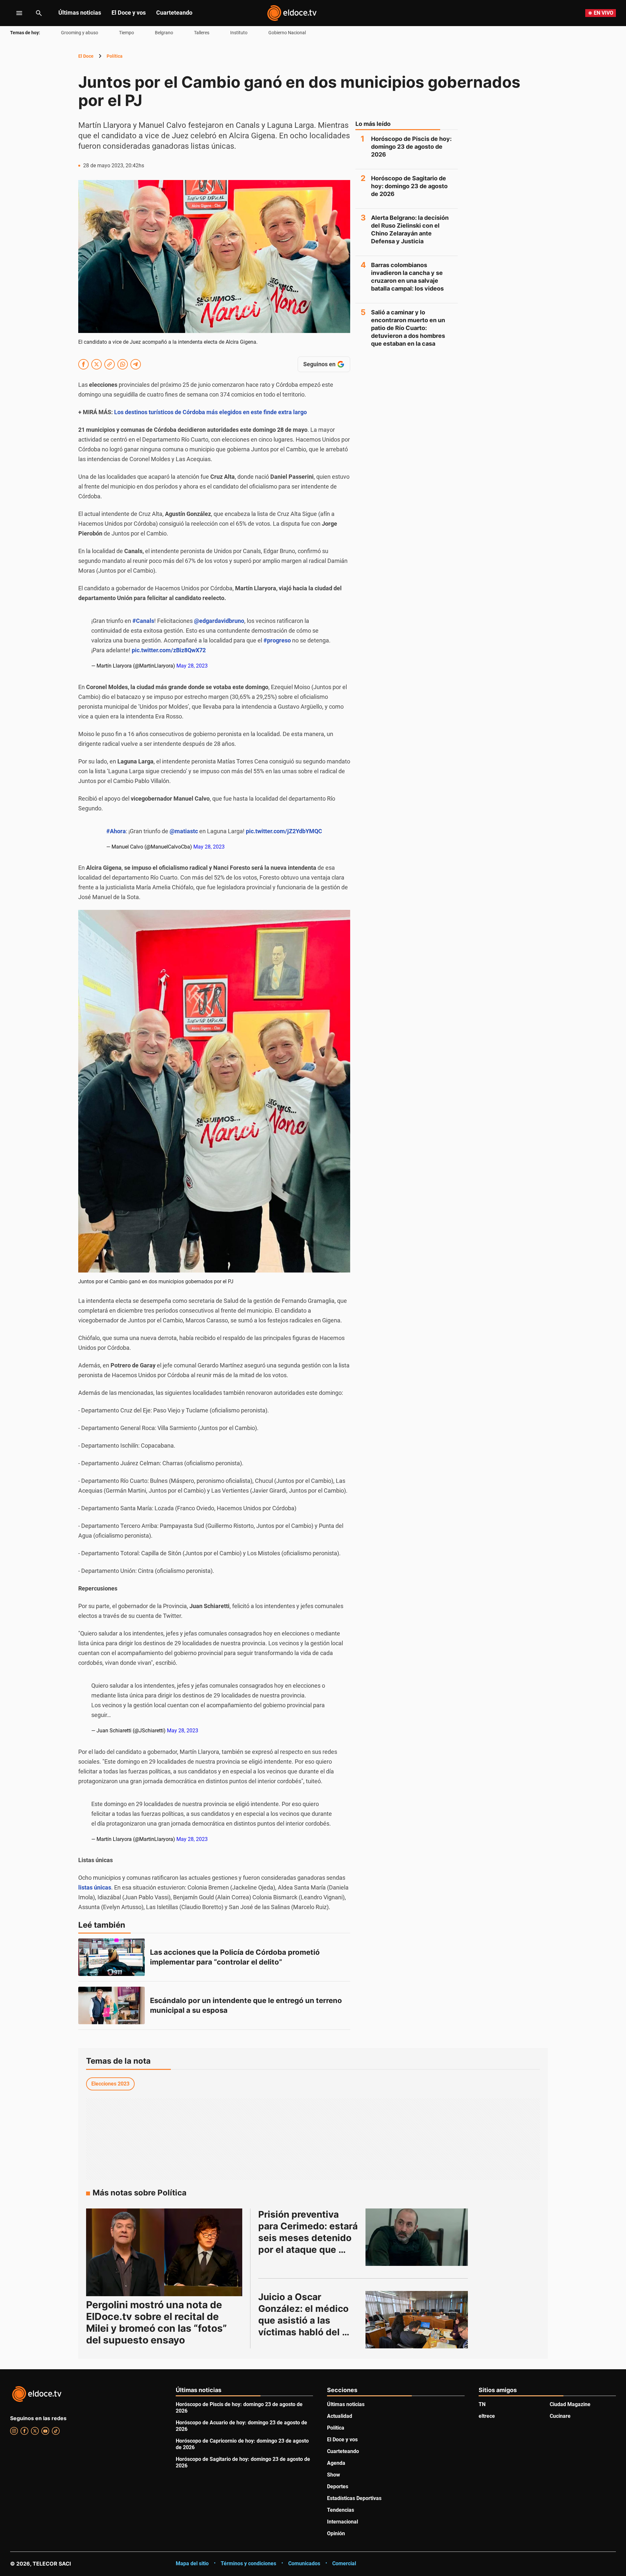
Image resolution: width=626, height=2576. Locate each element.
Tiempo (127, 33)
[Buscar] (39, 13)
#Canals (143, 621)
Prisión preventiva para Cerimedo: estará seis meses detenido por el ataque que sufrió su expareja (309, 2238)
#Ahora (116, 831)
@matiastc (184, 831)
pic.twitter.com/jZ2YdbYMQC (284, 831)
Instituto (239, 33)
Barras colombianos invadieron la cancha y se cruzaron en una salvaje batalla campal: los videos (407, 277)
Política (115, 56)
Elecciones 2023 (110, 2084)
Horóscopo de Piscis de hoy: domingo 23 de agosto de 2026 (411, 147)
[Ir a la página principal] (292, 13)
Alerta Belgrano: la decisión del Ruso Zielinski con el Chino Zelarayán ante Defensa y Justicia (410, 229)
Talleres (202, 33)
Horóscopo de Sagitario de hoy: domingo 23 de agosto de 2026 (409, 186)
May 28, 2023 (192, 666)
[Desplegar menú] (14, 13)
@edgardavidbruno (219, 621)
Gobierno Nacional (287, 33)
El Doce (86, 56)
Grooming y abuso (80, 33)
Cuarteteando (174, 13)
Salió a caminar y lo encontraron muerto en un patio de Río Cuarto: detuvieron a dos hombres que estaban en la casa (408, 328)
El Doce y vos (129, 13)
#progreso (277, 640)
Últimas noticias (80, 13)
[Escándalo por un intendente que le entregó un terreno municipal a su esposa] (112, 2005)
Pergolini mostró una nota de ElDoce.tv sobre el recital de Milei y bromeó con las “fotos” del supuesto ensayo (156, 2322)
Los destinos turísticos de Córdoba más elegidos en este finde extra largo (210, 412)
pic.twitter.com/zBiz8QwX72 (169, 650)
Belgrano (164, 33)
